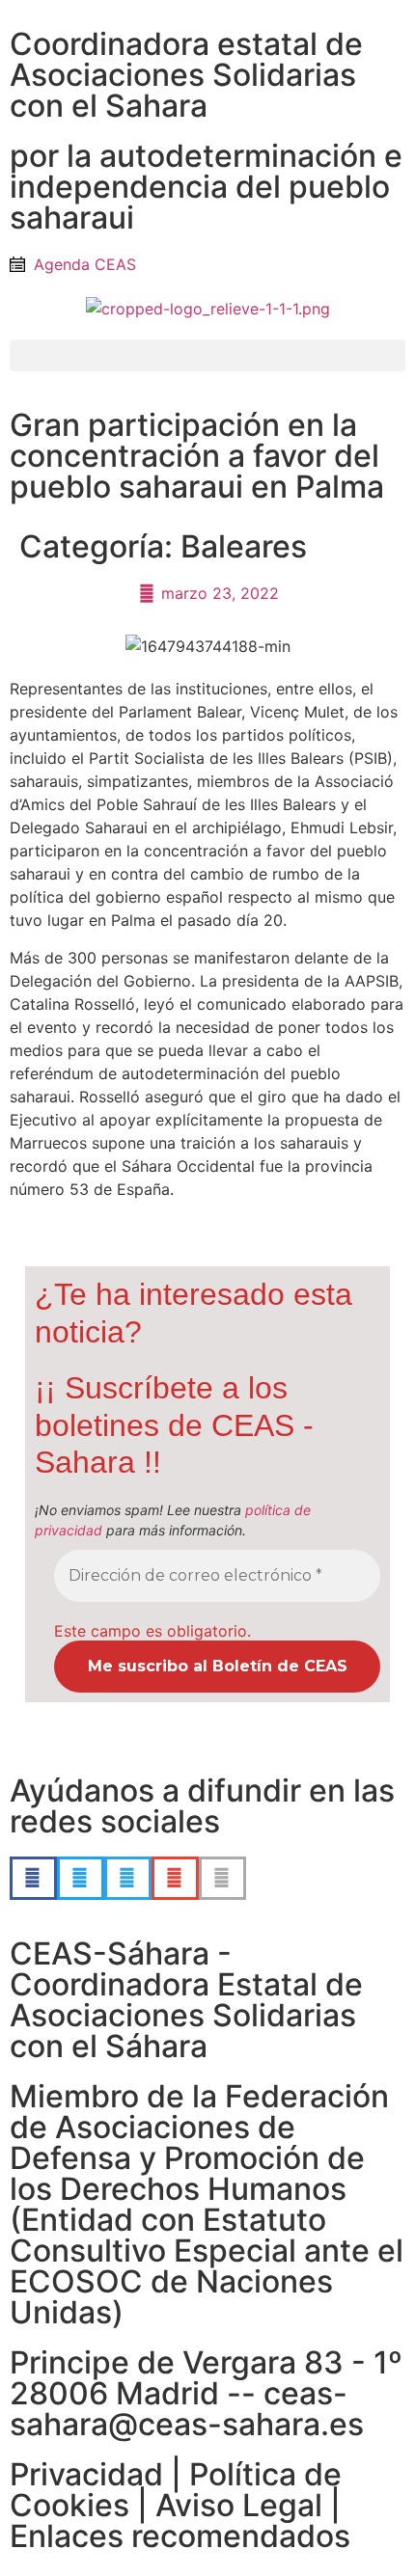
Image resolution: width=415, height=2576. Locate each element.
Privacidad (86, 2474)
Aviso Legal (239, 2505)
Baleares (244, 546)
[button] (207, 355)
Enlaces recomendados (180, 2536)
